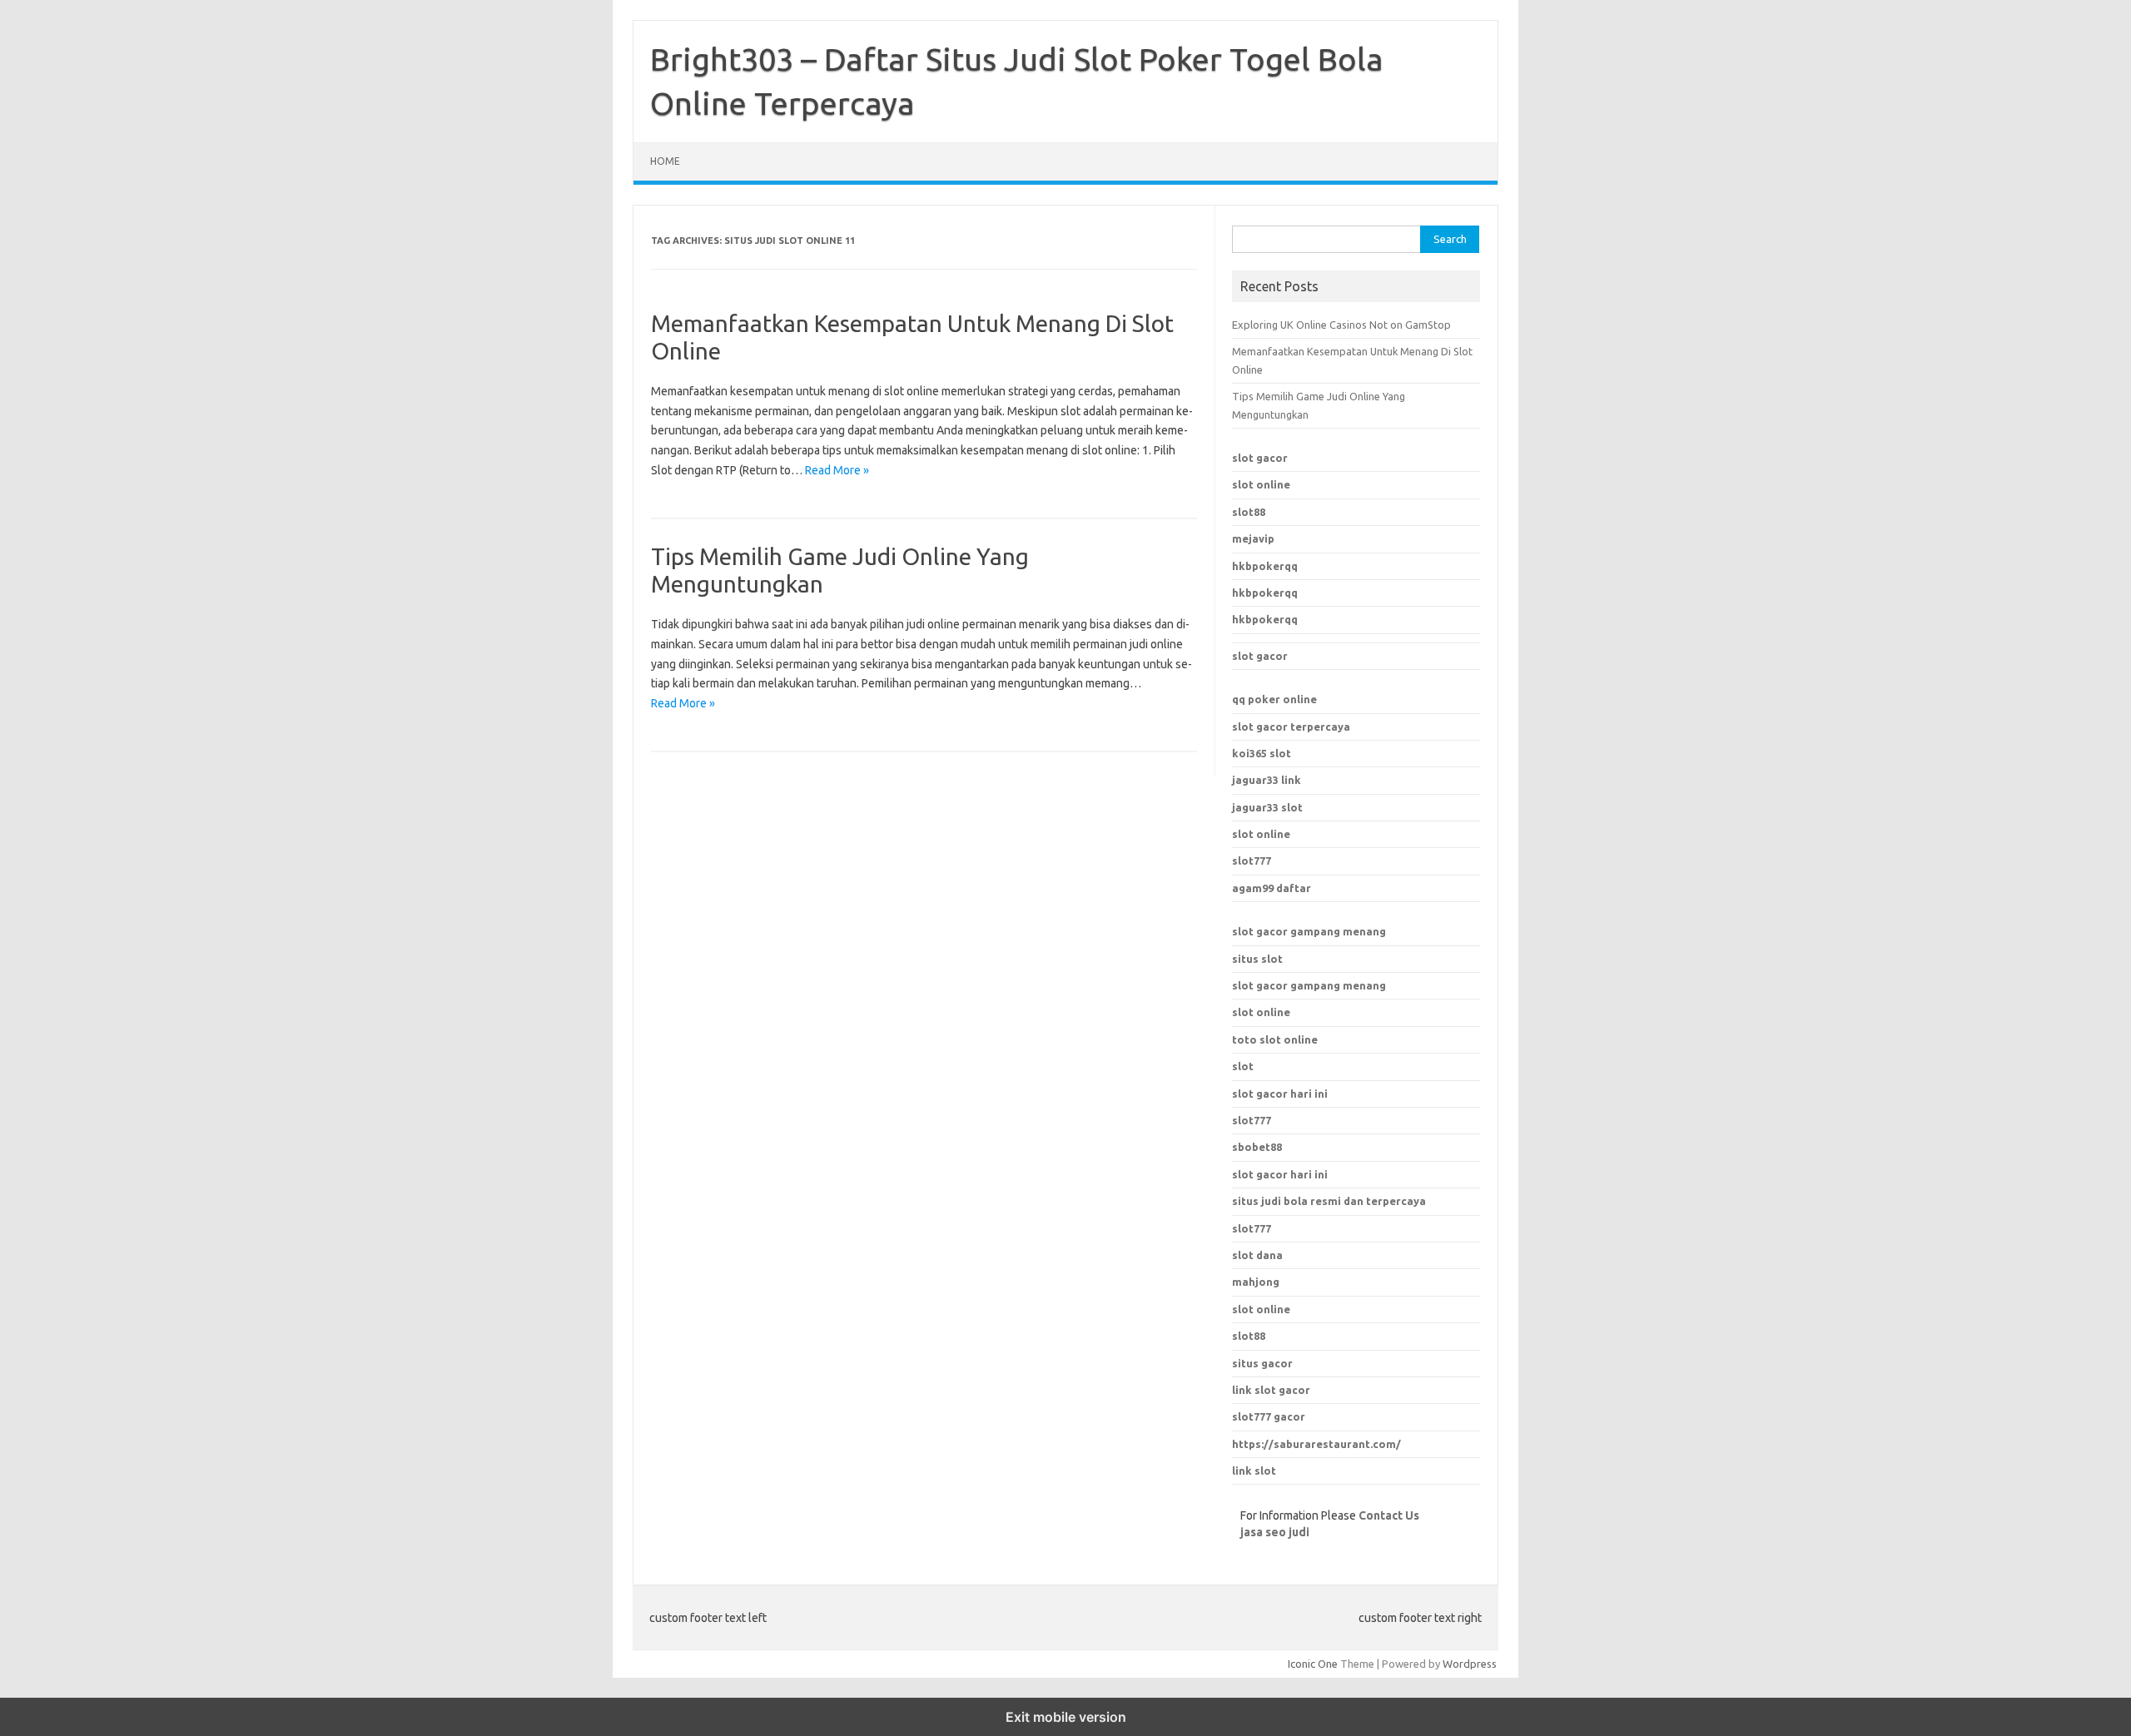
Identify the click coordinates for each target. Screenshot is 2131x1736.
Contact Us (1389, 1515)
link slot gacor (1271, 1390)
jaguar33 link (1267, 780)
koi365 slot (1262, 753)
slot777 (1252, 861)
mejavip (1253, 538)
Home (665, 161)
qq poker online (1274, 699)
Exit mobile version (1066, 1717)
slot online (1261, 484)
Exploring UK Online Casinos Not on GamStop (1341, 325)
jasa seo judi (1275, 1532)
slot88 (1249, 512)
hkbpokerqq (1265, 566)
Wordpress (1470, 1664)
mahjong (1256, 1282)
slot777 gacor (1269, 1416)
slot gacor (1260, 458)
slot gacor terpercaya (1291, 727)
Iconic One (1313, 1664)
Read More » (837, 470)
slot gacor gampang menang (1309, 931)
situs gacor (1262, 1363)
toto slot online (1275, 1039)
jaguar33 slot (1267, 807)
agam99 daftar (1272, 888)
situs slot (1257, 959)
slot (1243, 1066)
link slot (1254, 1471)
